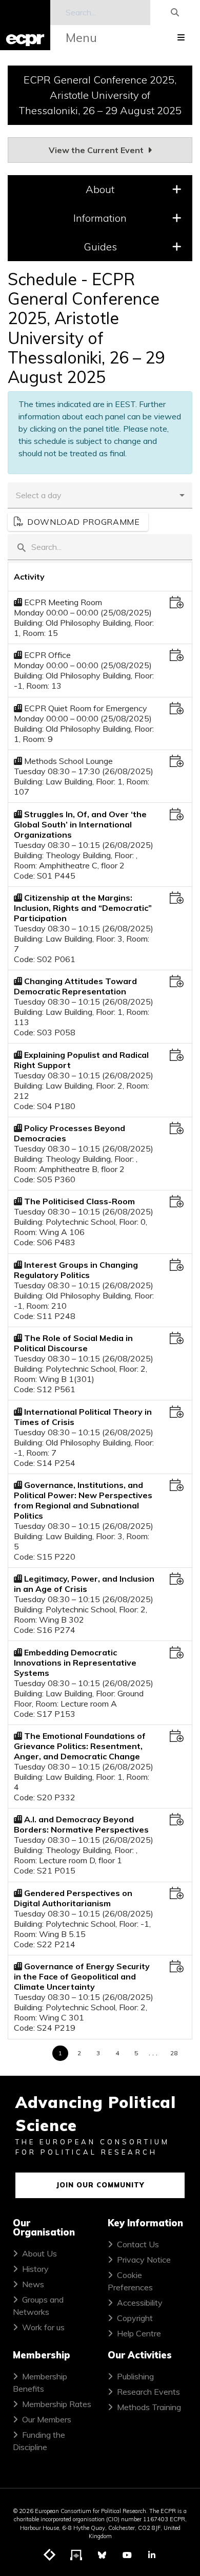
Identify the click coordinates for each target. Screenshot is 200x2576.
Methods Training (149, 2407)
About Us (39, 2253)
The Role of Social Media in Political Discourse (73, 1343)
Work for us (43, 2327)
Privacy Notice (144, 2260)
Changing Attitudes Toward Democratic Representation (75, 986)
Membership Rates (57, 2404)
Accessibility (140, 2303)
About (100, 189)
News (33, 2284)
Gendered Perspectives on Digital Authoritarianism (73, 1898)
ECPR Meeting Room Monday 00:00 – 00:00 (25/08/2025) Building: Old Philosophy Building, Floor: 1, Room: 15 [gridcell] (84, 617)
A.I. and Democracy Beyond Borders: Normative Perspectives (81, 1824)
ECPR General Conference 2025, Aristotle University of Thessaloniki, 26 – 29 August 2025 (100, 95)
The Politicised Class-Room (79, 1201)
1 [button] (60, 2053)
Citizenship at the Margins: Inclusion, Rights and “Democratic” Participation (83, 908)
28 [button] (174, 2053)
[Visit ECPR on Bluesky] (102, 2555)
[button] (182, 495)
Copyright (135, 2318)
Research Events (148, 2392)
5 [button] (136, 2053)
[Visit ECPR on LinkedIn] (152, 2555)
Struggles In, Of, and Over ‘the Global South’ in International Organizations (80, 824)
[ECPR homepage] (25, 25)
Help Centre (139, 2333)
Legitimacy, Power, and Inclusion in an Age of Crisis (84, 1584)
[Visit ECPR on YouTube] (127, 2555)
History (35, 2269)
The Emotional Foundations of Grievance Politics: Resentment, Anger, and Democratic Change (80, 1746)
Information (100, 218)
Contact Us (138, 2244)
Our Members (47, 2419)
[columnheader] (85, 577)
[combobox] (92, 495)
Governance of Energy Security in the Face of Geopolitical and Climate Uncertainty (82, 1976)
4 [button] (117, 2053)
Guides (100, 247)
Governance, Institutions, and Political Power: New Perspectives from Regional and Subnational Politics (83, 1500)
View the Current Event (97, 150)
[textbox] (100, 547)
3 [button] (98, 2053)
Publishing (135, 2376)
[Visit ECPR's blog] (50, 2556)
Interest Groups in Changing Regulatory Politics (76, 1270)
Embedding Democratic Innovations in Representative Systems (75, 1663)
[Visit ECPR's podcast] (76, 2556)
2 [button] (79, 2053)
